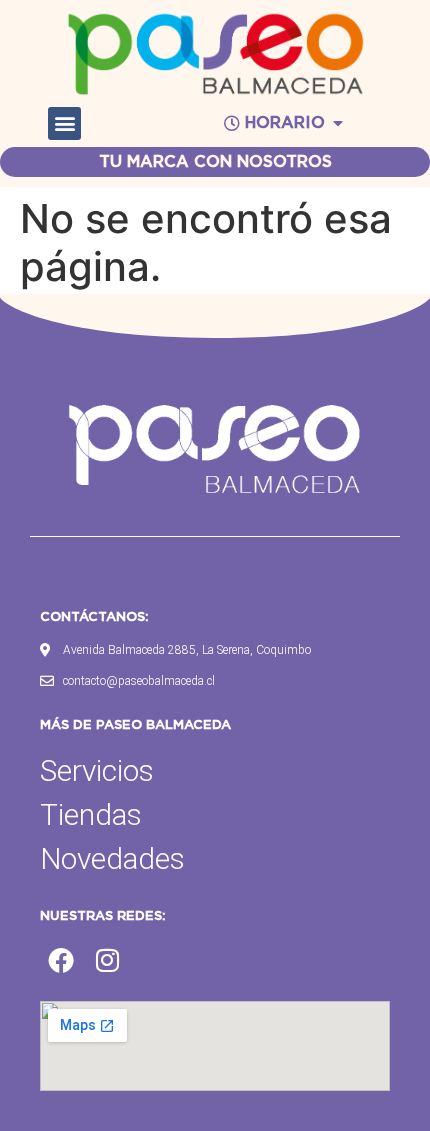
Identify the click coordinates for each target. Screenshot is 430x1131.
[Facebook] (61, 961)
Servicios (97, 770)
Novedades (112, 858)
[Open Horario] (338, 123)
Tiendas (91, 814)
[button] (64, 123)
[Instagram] (108, 961)
